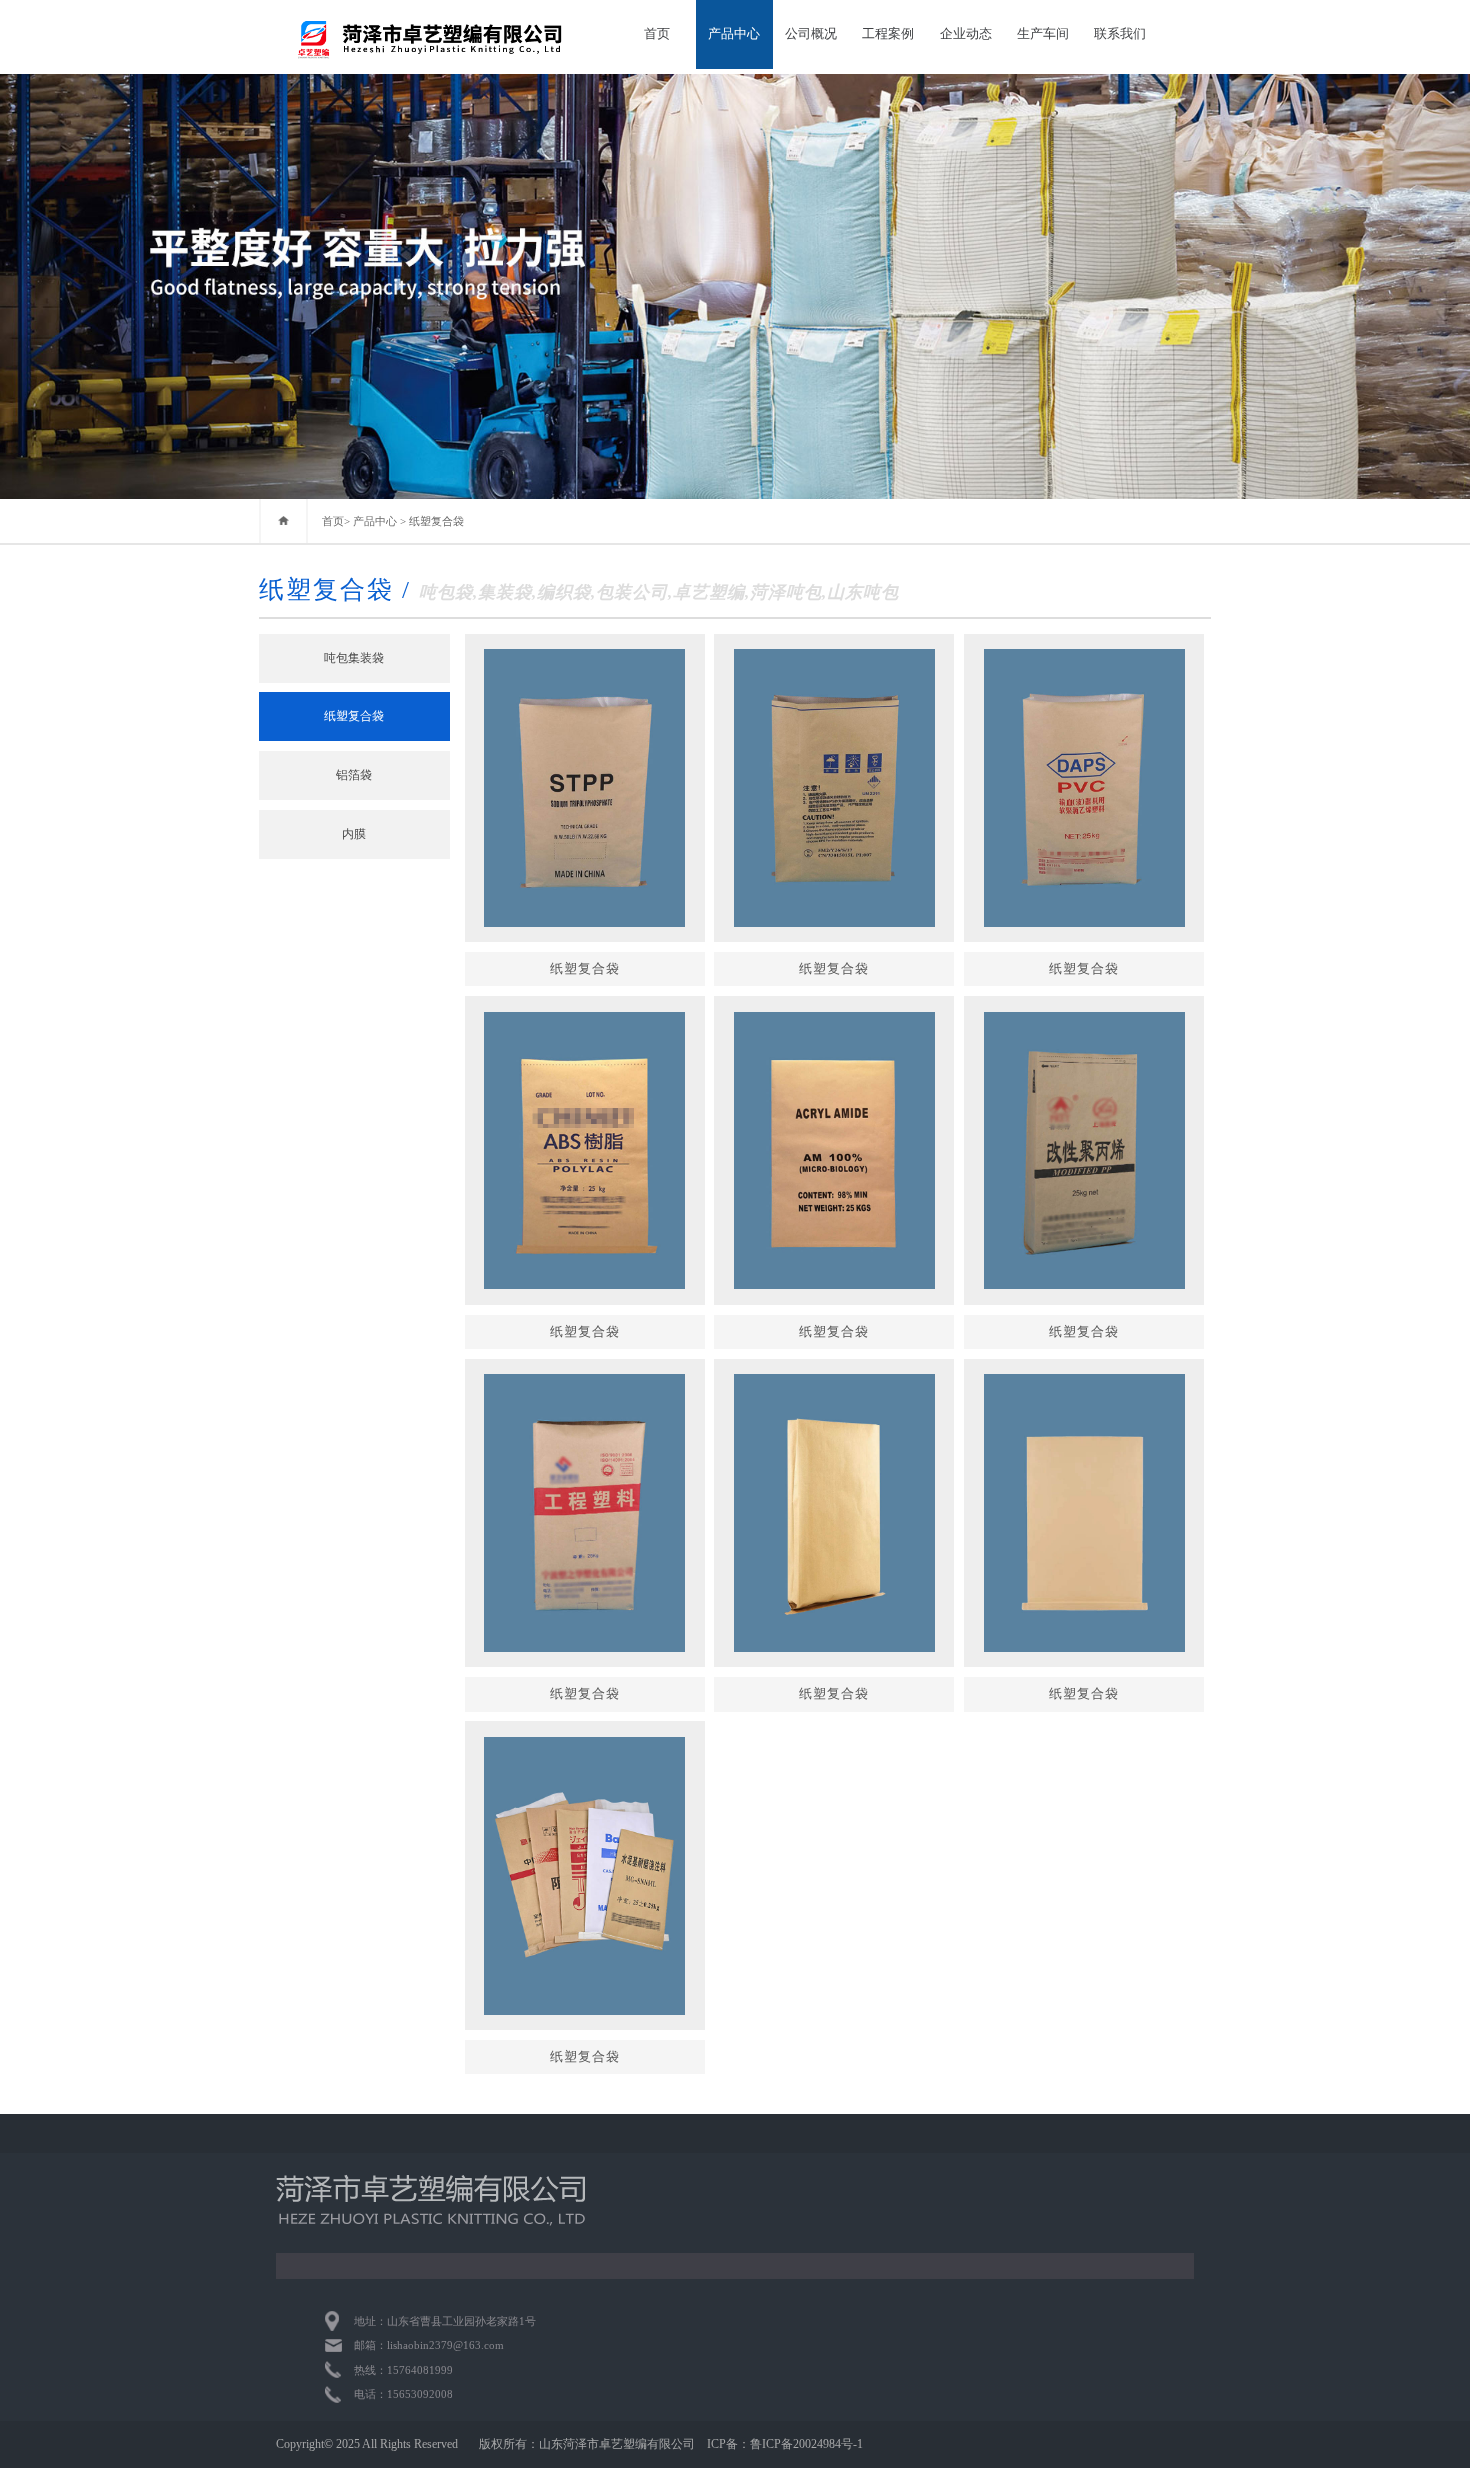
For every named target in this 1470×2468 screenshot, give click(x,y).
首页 (657, 34)
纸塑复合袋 (436, 521)
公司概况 (811, 34)
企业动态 (966, 34)
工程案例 (888, 34)
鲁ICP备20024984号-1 (806, 2444)
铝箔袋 (354, 775)
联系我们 (1120, 34)
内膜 (354, 834)
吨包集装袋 (354, 658)
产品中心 (734, 34)
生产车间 (1043, 34)
